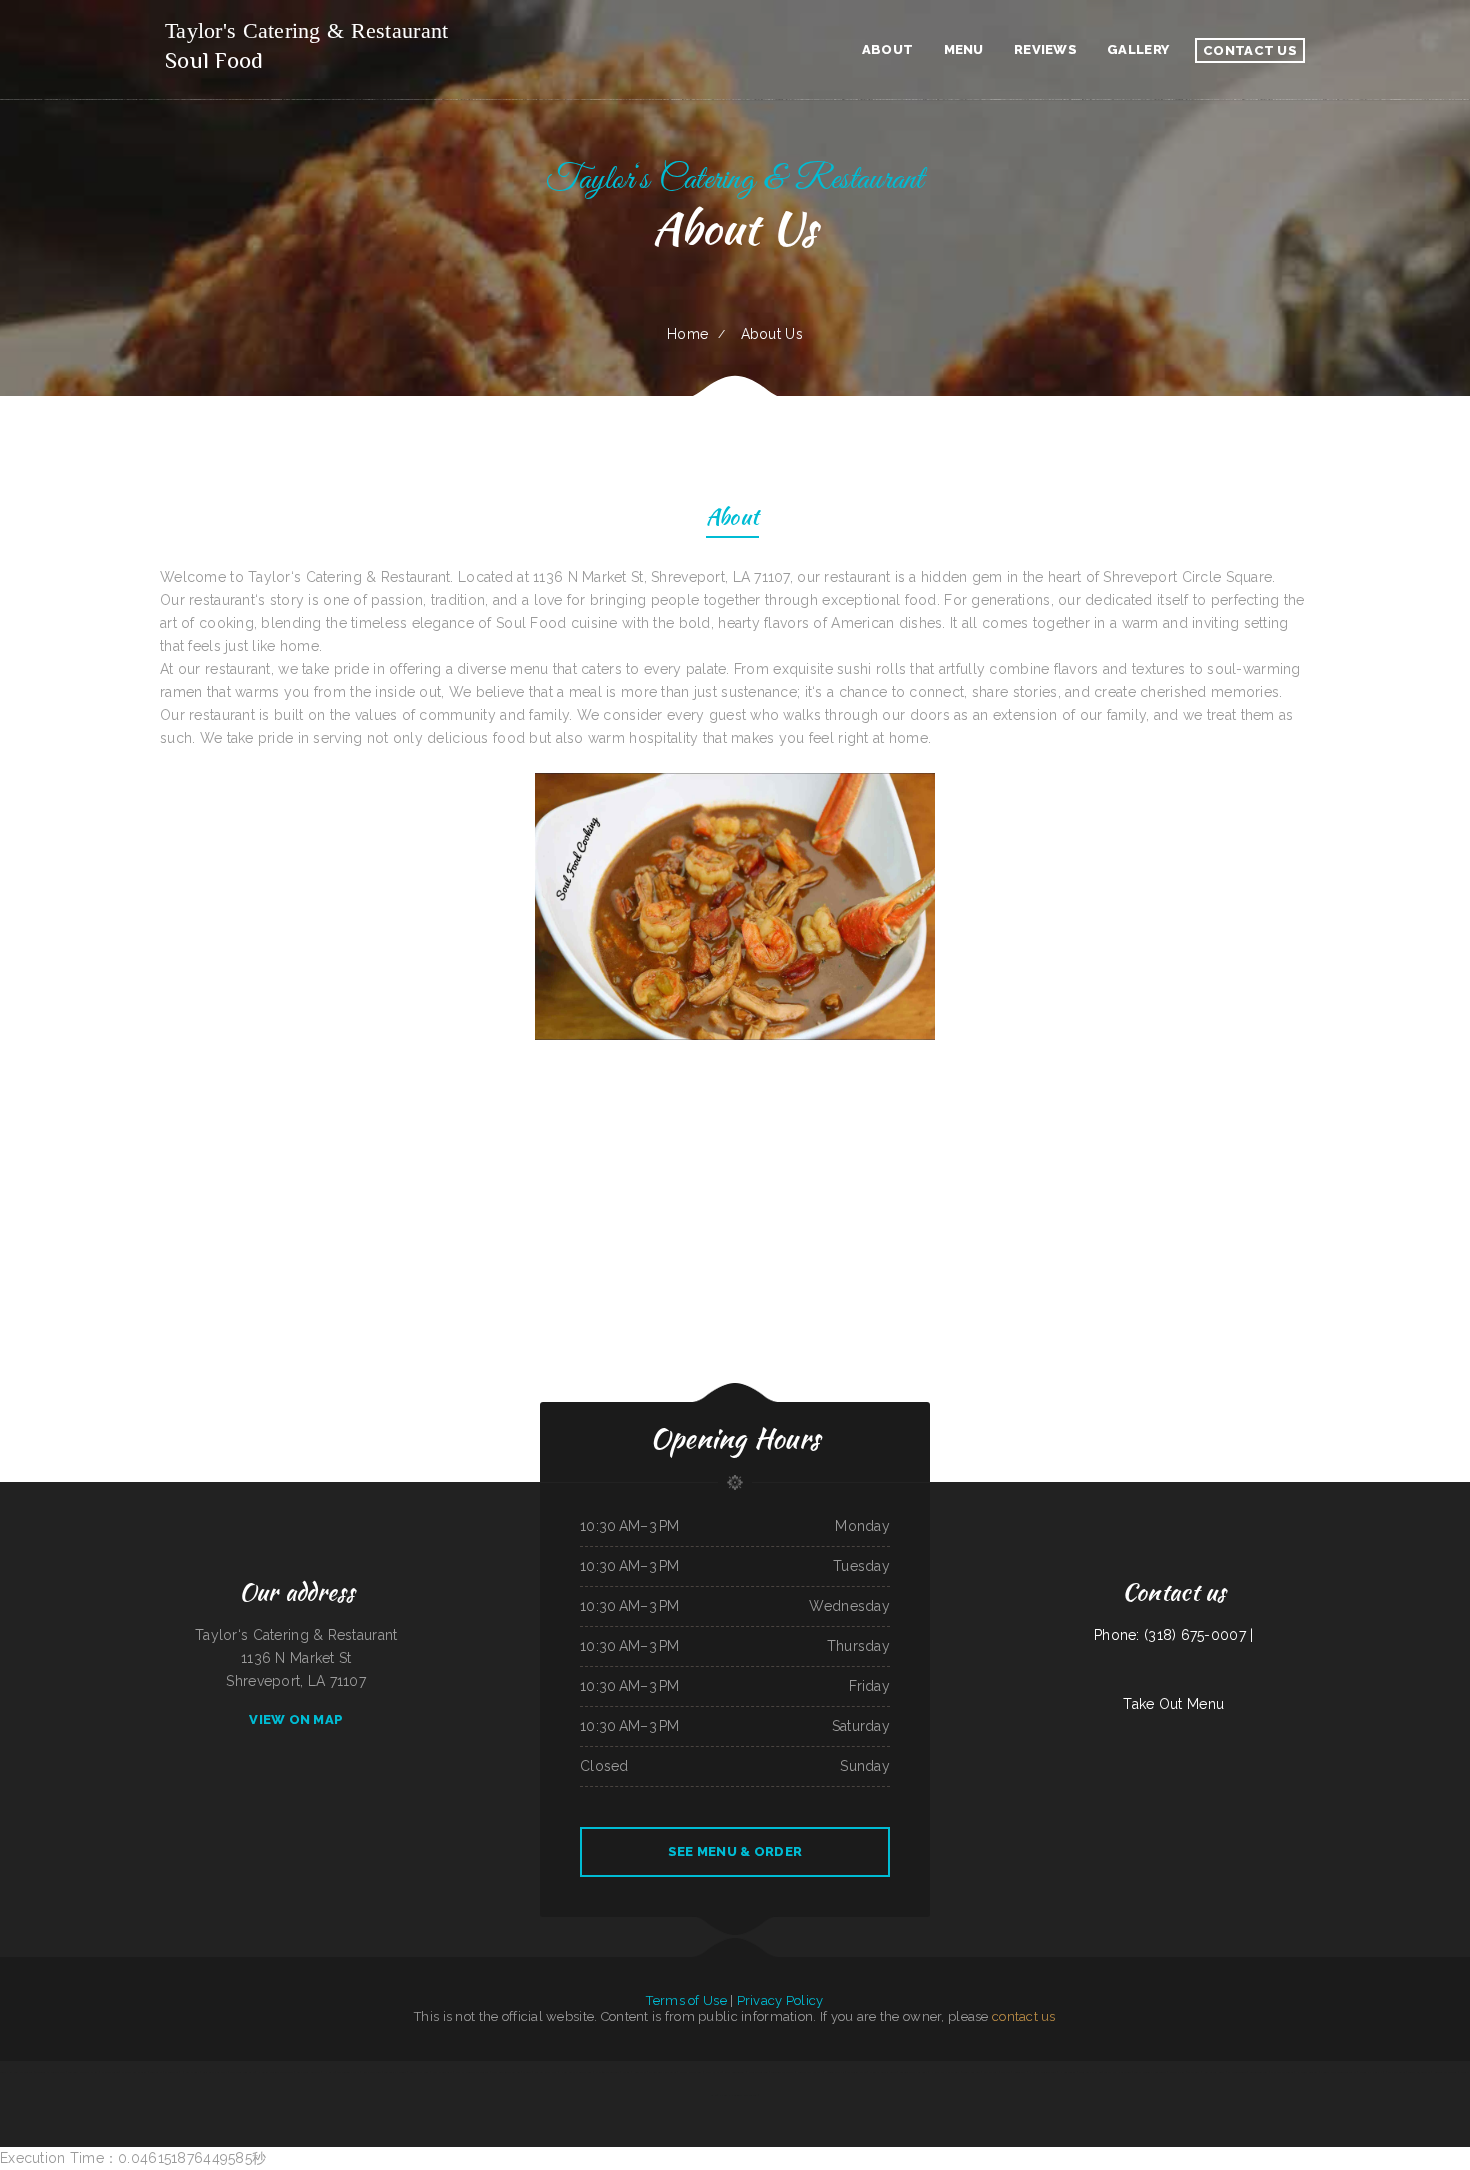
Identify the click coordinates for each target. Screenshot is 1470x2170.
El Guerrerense (1237, 2072)
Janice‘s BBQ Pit (835, 2072)
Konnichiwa (1019, 2072)
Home (687, 334)
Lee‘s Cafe (640, 2072)
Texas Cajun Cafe (1419, 2072)
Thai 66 (1006, 2072)
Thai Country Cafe (348, 2072)
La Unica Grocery (1307, 2072)
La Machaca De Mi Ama (945, 2072)
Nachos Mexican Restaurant (472, 2072)
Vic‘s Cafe (155, 2072)
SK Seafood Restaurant (662, 2072)
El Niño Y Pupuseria (607, 2072)
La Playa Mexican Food (1042, 2072)
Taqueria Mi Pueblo (783, 2072)
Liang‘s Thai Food (371, 2072)
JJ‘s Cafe (328, 2072)
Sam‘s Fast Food (419, 2072)
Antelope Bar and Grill (913, 2072)
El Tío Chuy (171, 2072)
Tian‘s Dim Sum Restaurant (17, 2072)
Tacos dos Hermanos (1118, 2072)
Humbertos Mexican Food (576, 2072)
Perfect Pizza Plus (546, 2072)
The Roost (1194, 2072)
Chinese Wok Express (810, 2072)
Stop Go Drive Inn (1090, 2072)
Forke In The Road (691, 2072)
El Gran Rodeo (110, 2072)
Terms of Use (686, 2000)
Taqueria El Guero (395, 2072)
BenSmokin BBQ (1259, 2072)
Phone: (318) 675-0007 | (1173, 1635)
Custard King (1177, 2072)
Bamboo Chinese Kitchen (505, 2072)
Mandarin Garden (758, 2072)
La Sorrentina (1068, 2072)
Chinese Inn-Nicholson (883, 2072)
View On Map (296, 1719)
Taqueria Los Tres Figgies (83, 2072)
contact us (1024, 2016)
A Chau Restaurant (1282, 2072)
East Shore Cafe (442, 2072)
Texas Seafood (971, 2072)
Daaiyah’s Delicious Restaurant (738, 2095)
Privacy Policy (780, 2000)
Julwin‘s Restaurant (1444, 2072)
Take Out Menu (1173, 1704)
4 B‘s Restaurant (1395, 2072)
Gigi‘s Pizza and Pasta (215, 2072)
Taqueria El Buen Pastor (50, 2072)
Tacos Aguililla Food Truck (1150, 2072)
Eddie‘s (626, 2072)
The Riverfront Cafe (242, 2072)
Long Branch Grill (1214, 2072)
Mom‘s (526, 2072)
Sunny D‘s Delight (1371, 2072)
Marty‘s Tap (991, 2072)
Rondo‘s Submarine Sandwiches (1338, 2072)
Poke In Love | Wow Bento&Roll (725, 2072)
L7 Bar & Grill (190, 2072)
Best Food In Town (308, 2072)
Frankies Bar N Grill (134, 2072)
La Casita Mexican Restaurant (275, 2072)
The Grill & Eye (857, 2072)
